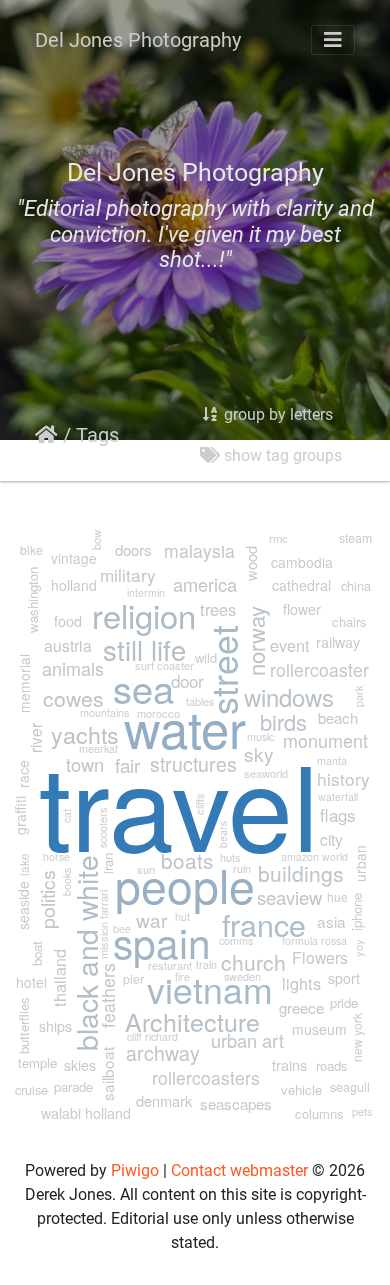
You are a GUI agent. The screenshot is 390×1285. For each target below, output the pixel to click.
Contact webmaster (239, 1170)
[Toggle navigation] (333, 40)
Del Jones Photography (138, 40)
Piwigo (135, 1170)
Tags (97, 435)
